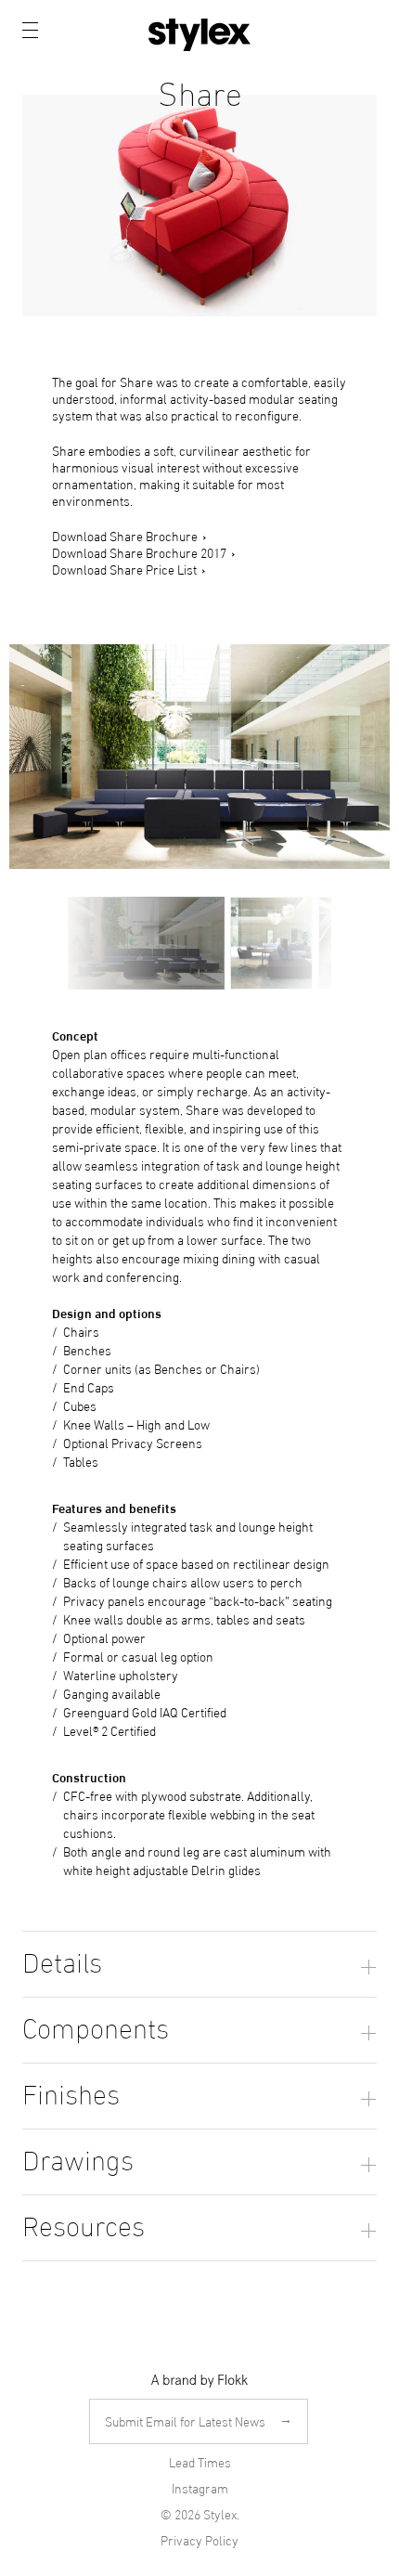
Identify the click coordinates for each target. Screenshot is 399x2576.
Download (358, 298)
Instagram (200, 2488)
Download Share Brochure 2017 (139, 552)
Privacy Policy (199, 2540)
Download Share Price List (124, 569)
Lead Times (200, 2462)
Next (328, 943)
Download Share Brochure (125, 535)
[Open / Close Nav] (30, 30)
